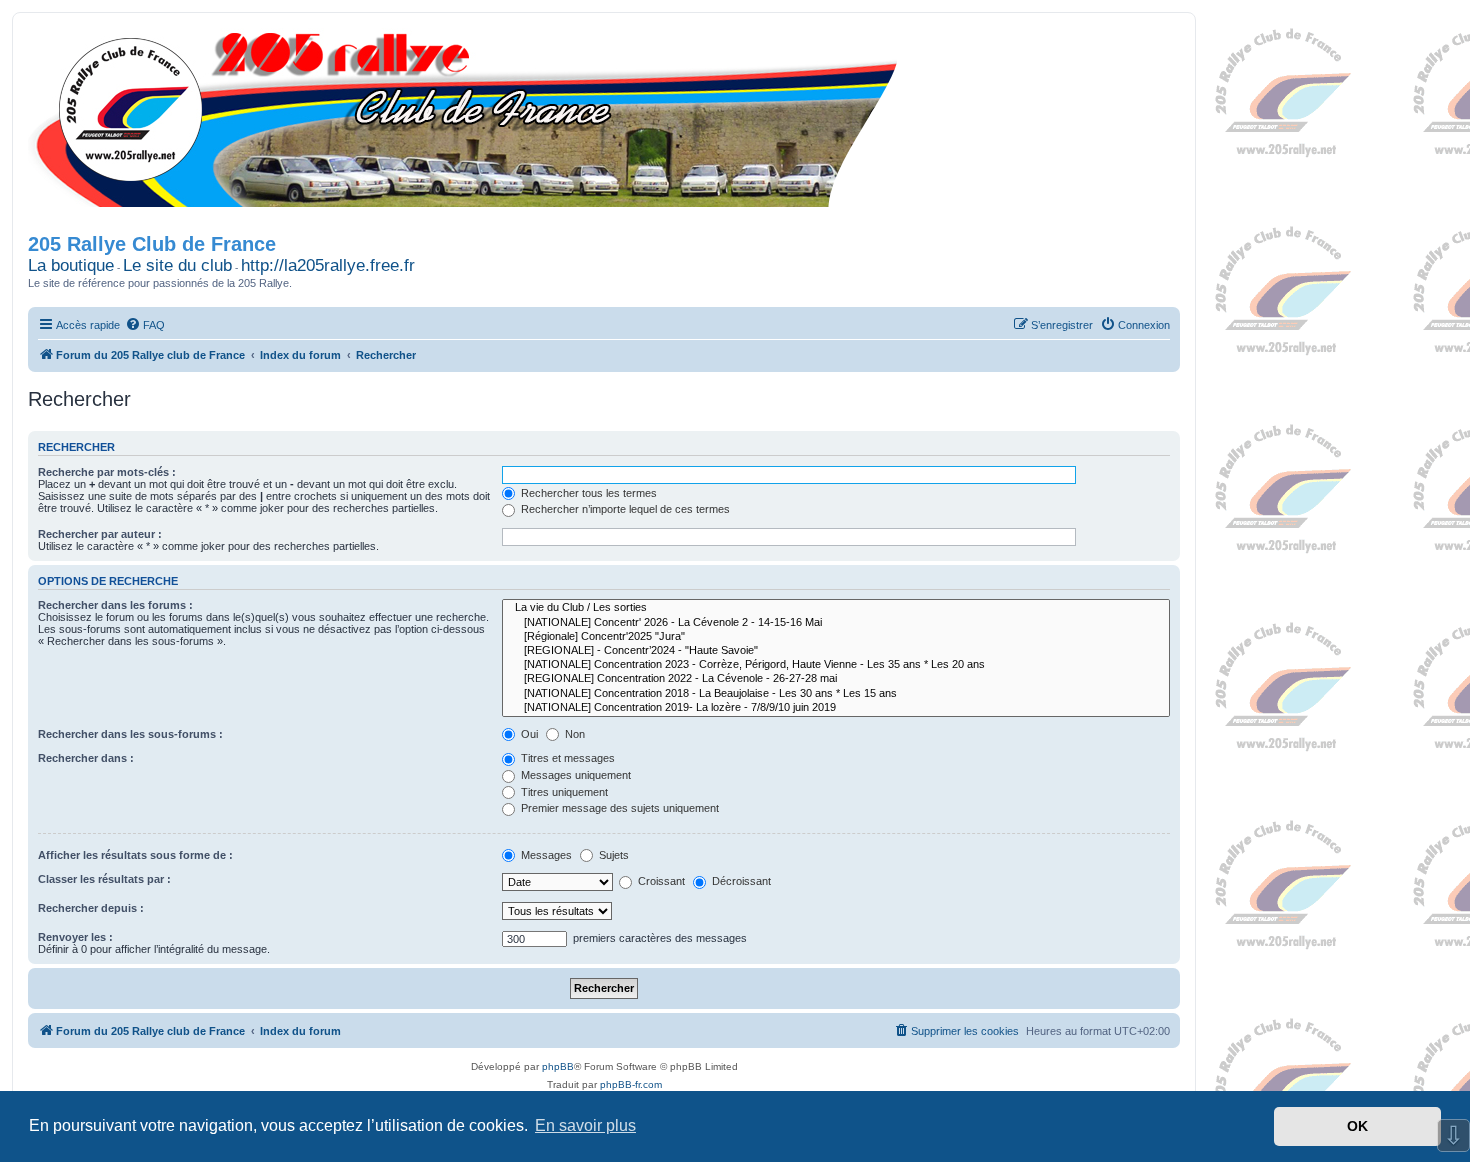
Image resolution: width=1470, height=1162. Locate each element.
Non (573, 734)
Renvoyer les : (75, 937)
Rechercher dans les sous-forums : (130, 734)
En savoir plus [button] (585, 1125)
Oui (528, 734)
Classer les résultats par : (104, 879)
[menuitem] (145, 325)
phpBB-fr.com (631, 1084)
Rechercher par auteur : (100, 534)
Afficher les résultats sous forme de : (135, 855)
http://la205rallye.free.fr (328, 265)
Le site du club (177, 265)
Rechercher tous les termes (587, 493)
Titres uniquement (563, 792)
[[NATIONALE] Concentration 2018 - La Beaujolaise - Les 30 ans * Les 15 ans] (836, 694)
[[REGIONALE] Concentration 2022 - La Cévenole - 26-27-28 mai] (836, 679)
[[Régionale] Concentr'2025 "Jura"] (836, 637)
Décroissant (740, 881)
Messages (545, 855)
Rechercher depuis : (91, 908)
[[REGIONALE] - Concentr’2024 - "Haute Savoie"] (836, 651)
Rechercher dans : (86, 758)
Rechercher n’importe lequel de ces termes (624, 509)
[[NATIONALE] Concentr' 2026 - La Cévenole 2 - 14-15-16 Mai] (836, 623)
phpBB (558, 1066)
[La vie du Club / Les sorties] (836, 608)
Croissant (660, 881)
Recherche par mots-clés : (107, 472)
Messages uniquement (574, 775)
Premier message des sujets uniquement (618, 808)
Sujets (612, 855)
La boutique (71, 265)
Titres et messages (566, 758)
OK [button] (1357, 1126)
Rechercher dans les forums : (115, 605)
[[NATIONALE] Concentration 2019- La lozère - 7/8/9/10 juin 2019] (836, 708)
